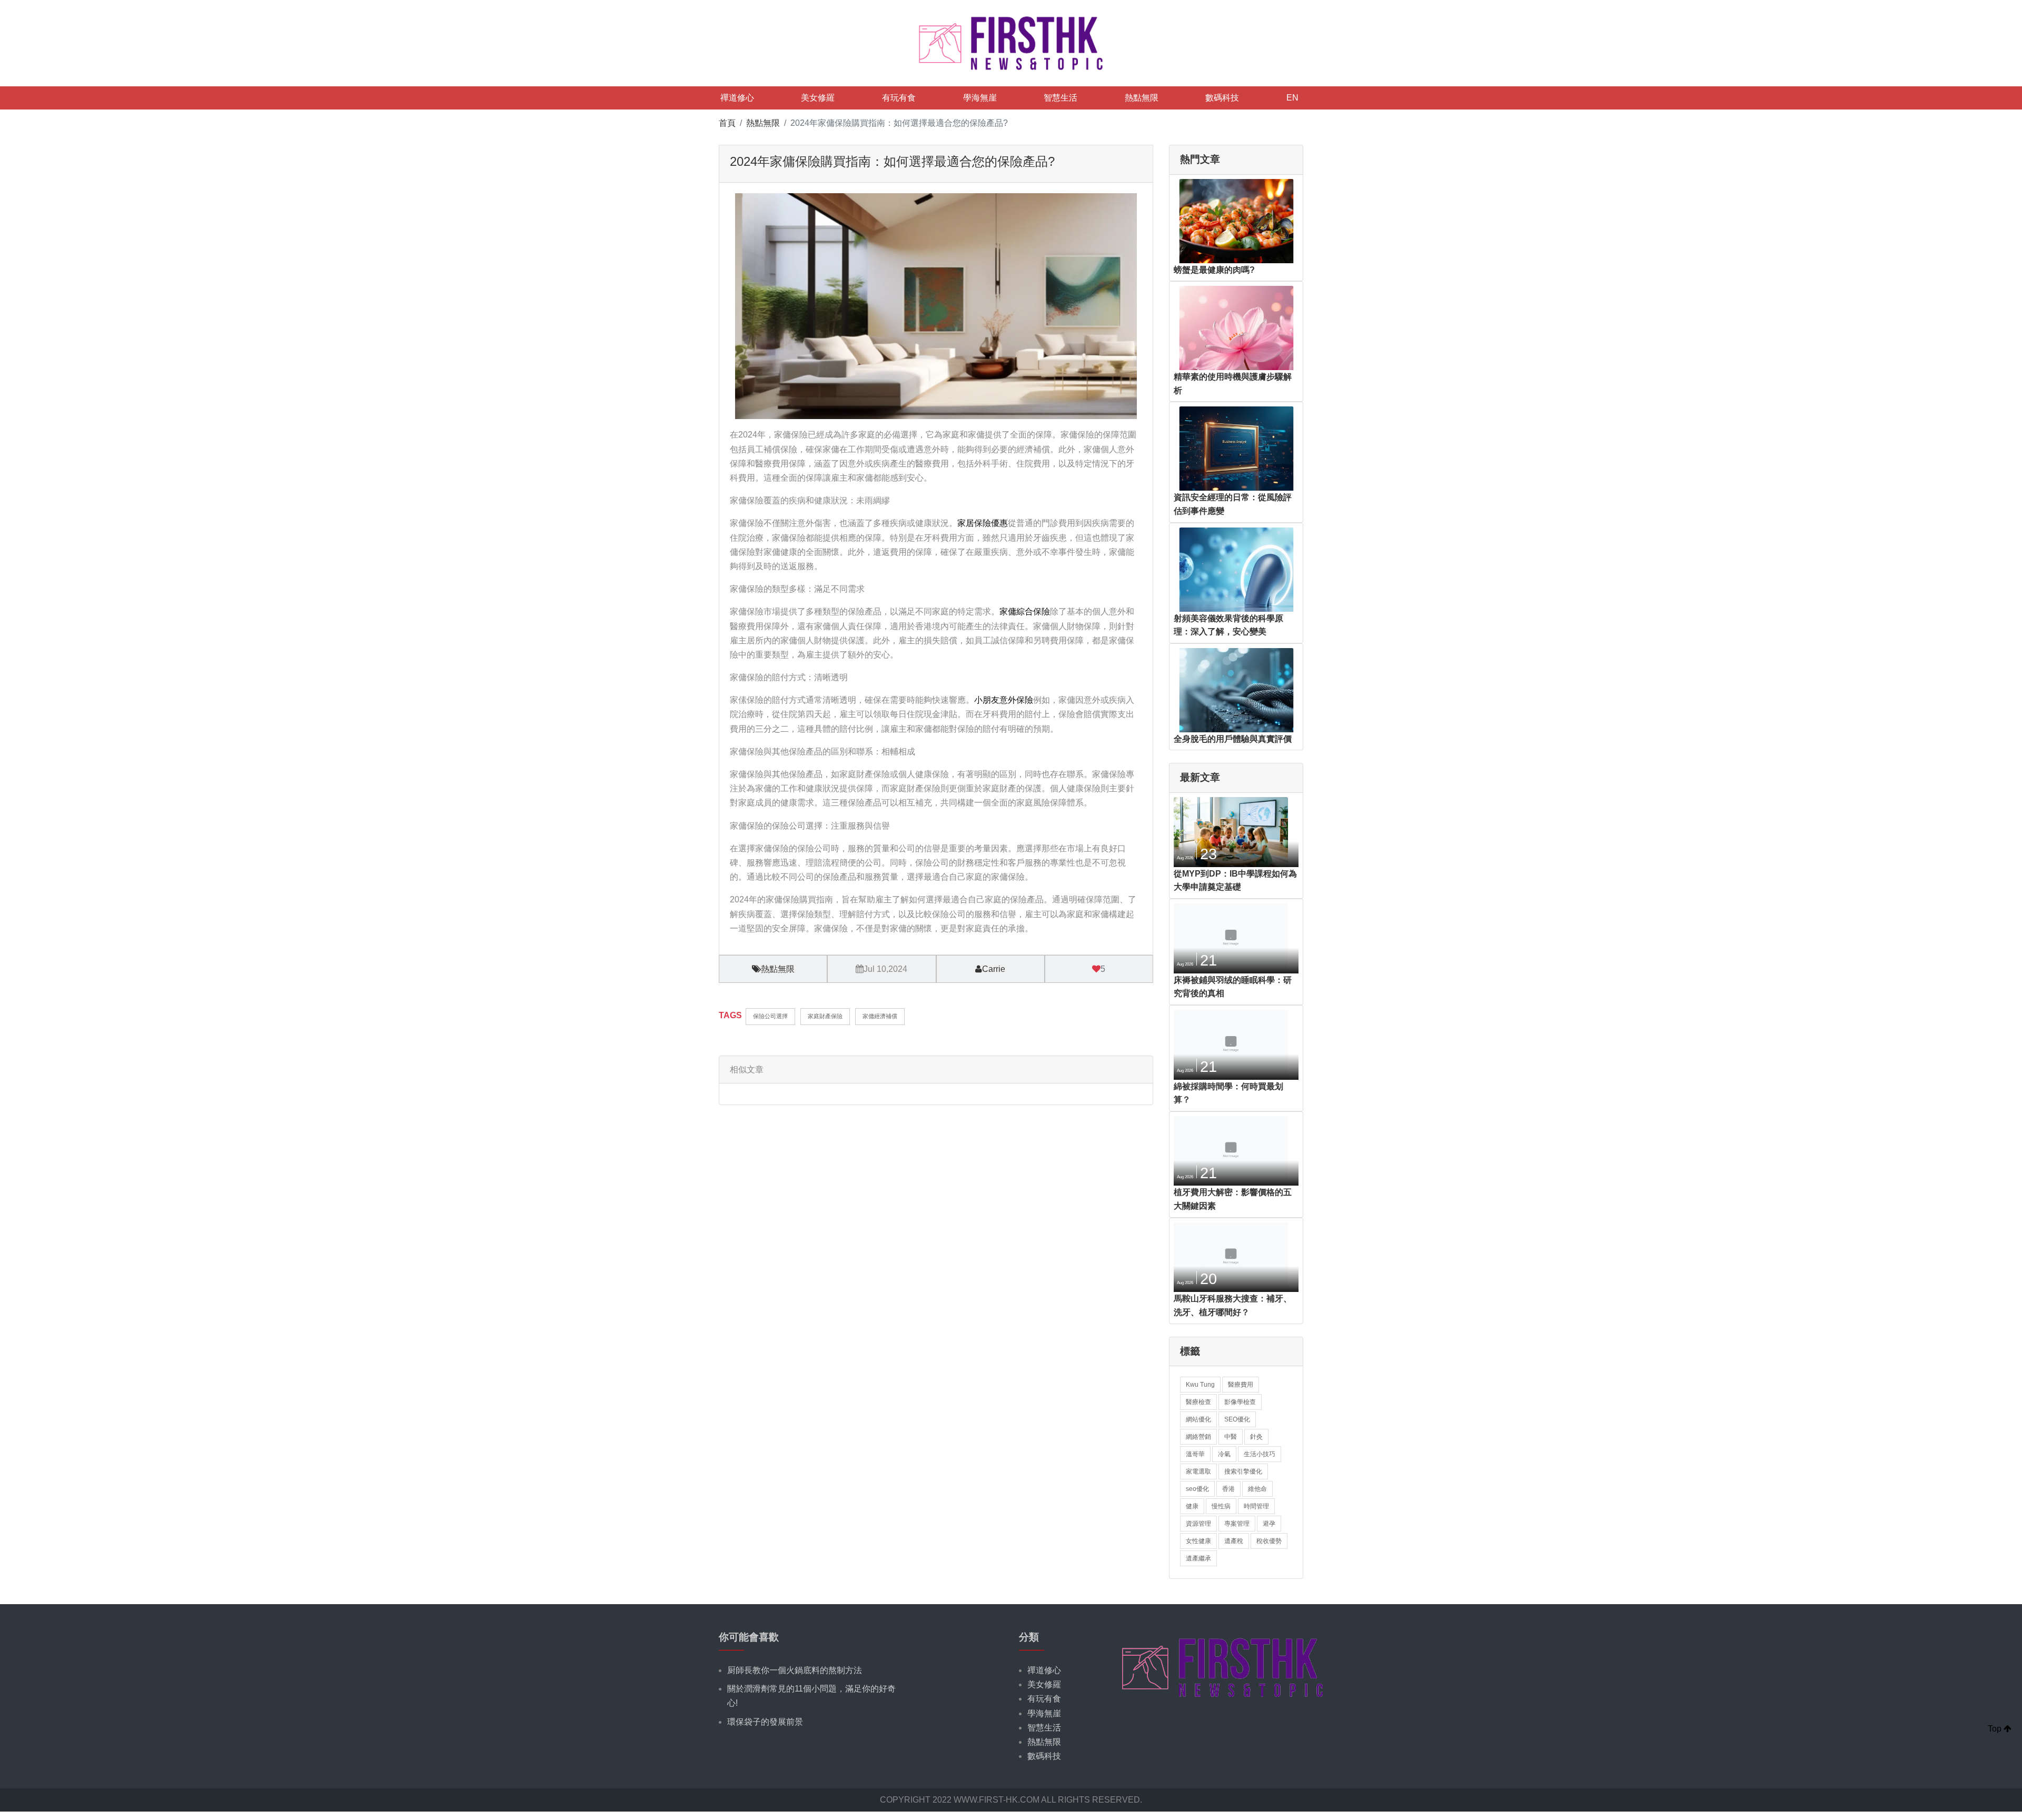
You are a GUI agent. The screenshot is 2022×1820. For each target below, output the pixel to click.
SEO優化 (1237, 1419)
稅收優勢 (1269, 1541)
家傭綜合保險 (1025, 611)
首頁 (727, 123)
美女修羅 (818, 98)
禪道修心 (737, 98)
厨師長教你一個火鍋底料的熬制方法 (795, 1670)
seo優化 (1197, 1489)
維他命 (1257, 1489)
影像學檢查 (1240, 1402)
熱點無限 (1142, 98)
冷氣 (1224, 1454)
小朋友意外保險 (1004, 700)
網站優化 (1198, 1419)
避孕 (1269, 1524)
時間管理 (1256, 1506)
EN (1292, 98)
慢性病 (1221, 1506)
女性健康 (1198, 1541)
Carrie (994, 969)
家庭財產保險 (825, 1016)
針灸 (1256, 1437)
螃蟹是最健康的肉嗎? (1214, 270)
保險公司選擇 (770, 1016)
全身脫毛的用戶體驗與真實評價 (1233, 739)
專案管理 (1237, 1524)
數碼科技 (1222, 98)
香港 (1228, 1489)
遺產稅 (1234, 1541)
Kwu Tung (1200, 1385)
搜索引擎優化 (1243, 1471)
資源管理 (1198, 1524)
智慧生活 (1060, 98)
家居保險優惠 (983, 523)
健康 (1192, 1506)
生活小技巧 (1260, 1454)
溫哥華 (1195, 1454)
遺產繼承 (1198, 1558)
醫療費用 (1241, 1385)
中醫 (1231, 1437)
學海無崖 (980, 98)
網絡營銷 (1198, 1437)
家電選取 (1198, 1471)
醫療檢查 (1198, 1402)
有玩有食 (899, 98)
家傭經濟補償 (880, 1016)
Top (1996, 1729)
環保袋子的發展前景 (765, 1722)
